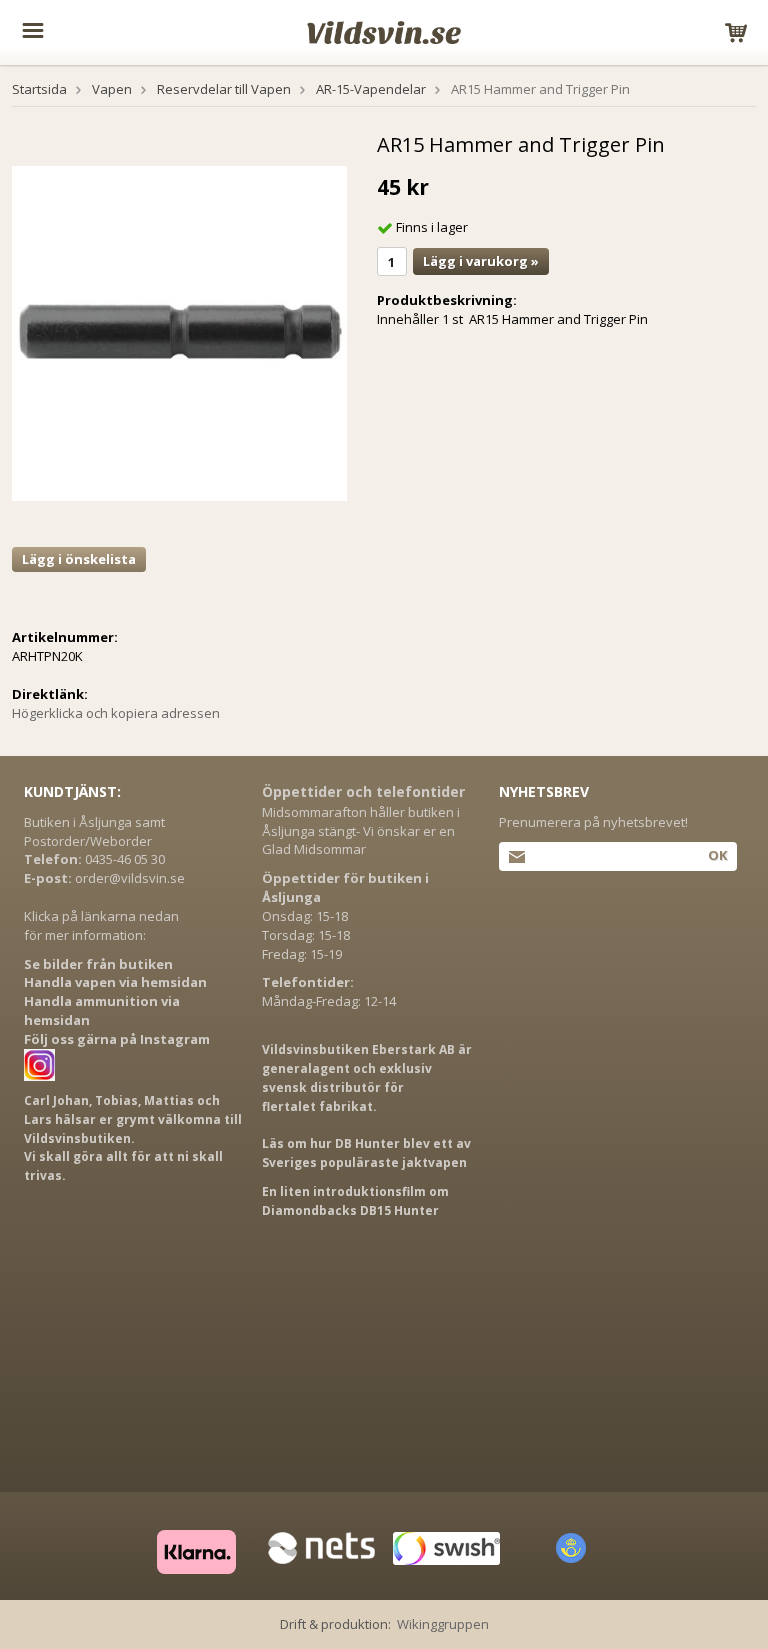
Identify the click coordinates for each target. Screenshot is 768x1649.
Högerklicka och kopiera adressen (116, 713)
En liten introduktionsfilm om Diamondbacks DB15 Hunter (355, 1201)
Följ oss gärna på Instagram (117, 1039)
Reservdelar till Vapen (224, 89)
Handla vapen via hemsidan (115, 982)
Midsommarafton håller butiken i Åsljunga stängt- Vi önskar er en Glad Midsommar (361, 831)
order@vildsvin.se (130, 878)
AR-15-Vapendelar (371, 89)
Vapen (112, 89)
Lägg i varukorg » (481, 261)
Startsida (39, 89)
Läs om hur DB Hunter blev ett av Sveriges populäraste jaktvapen (366, 1153)
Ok (717, 855)
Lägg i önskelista (79, 559)
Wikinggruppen (443, 1624)
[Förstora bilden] (179, 332)
